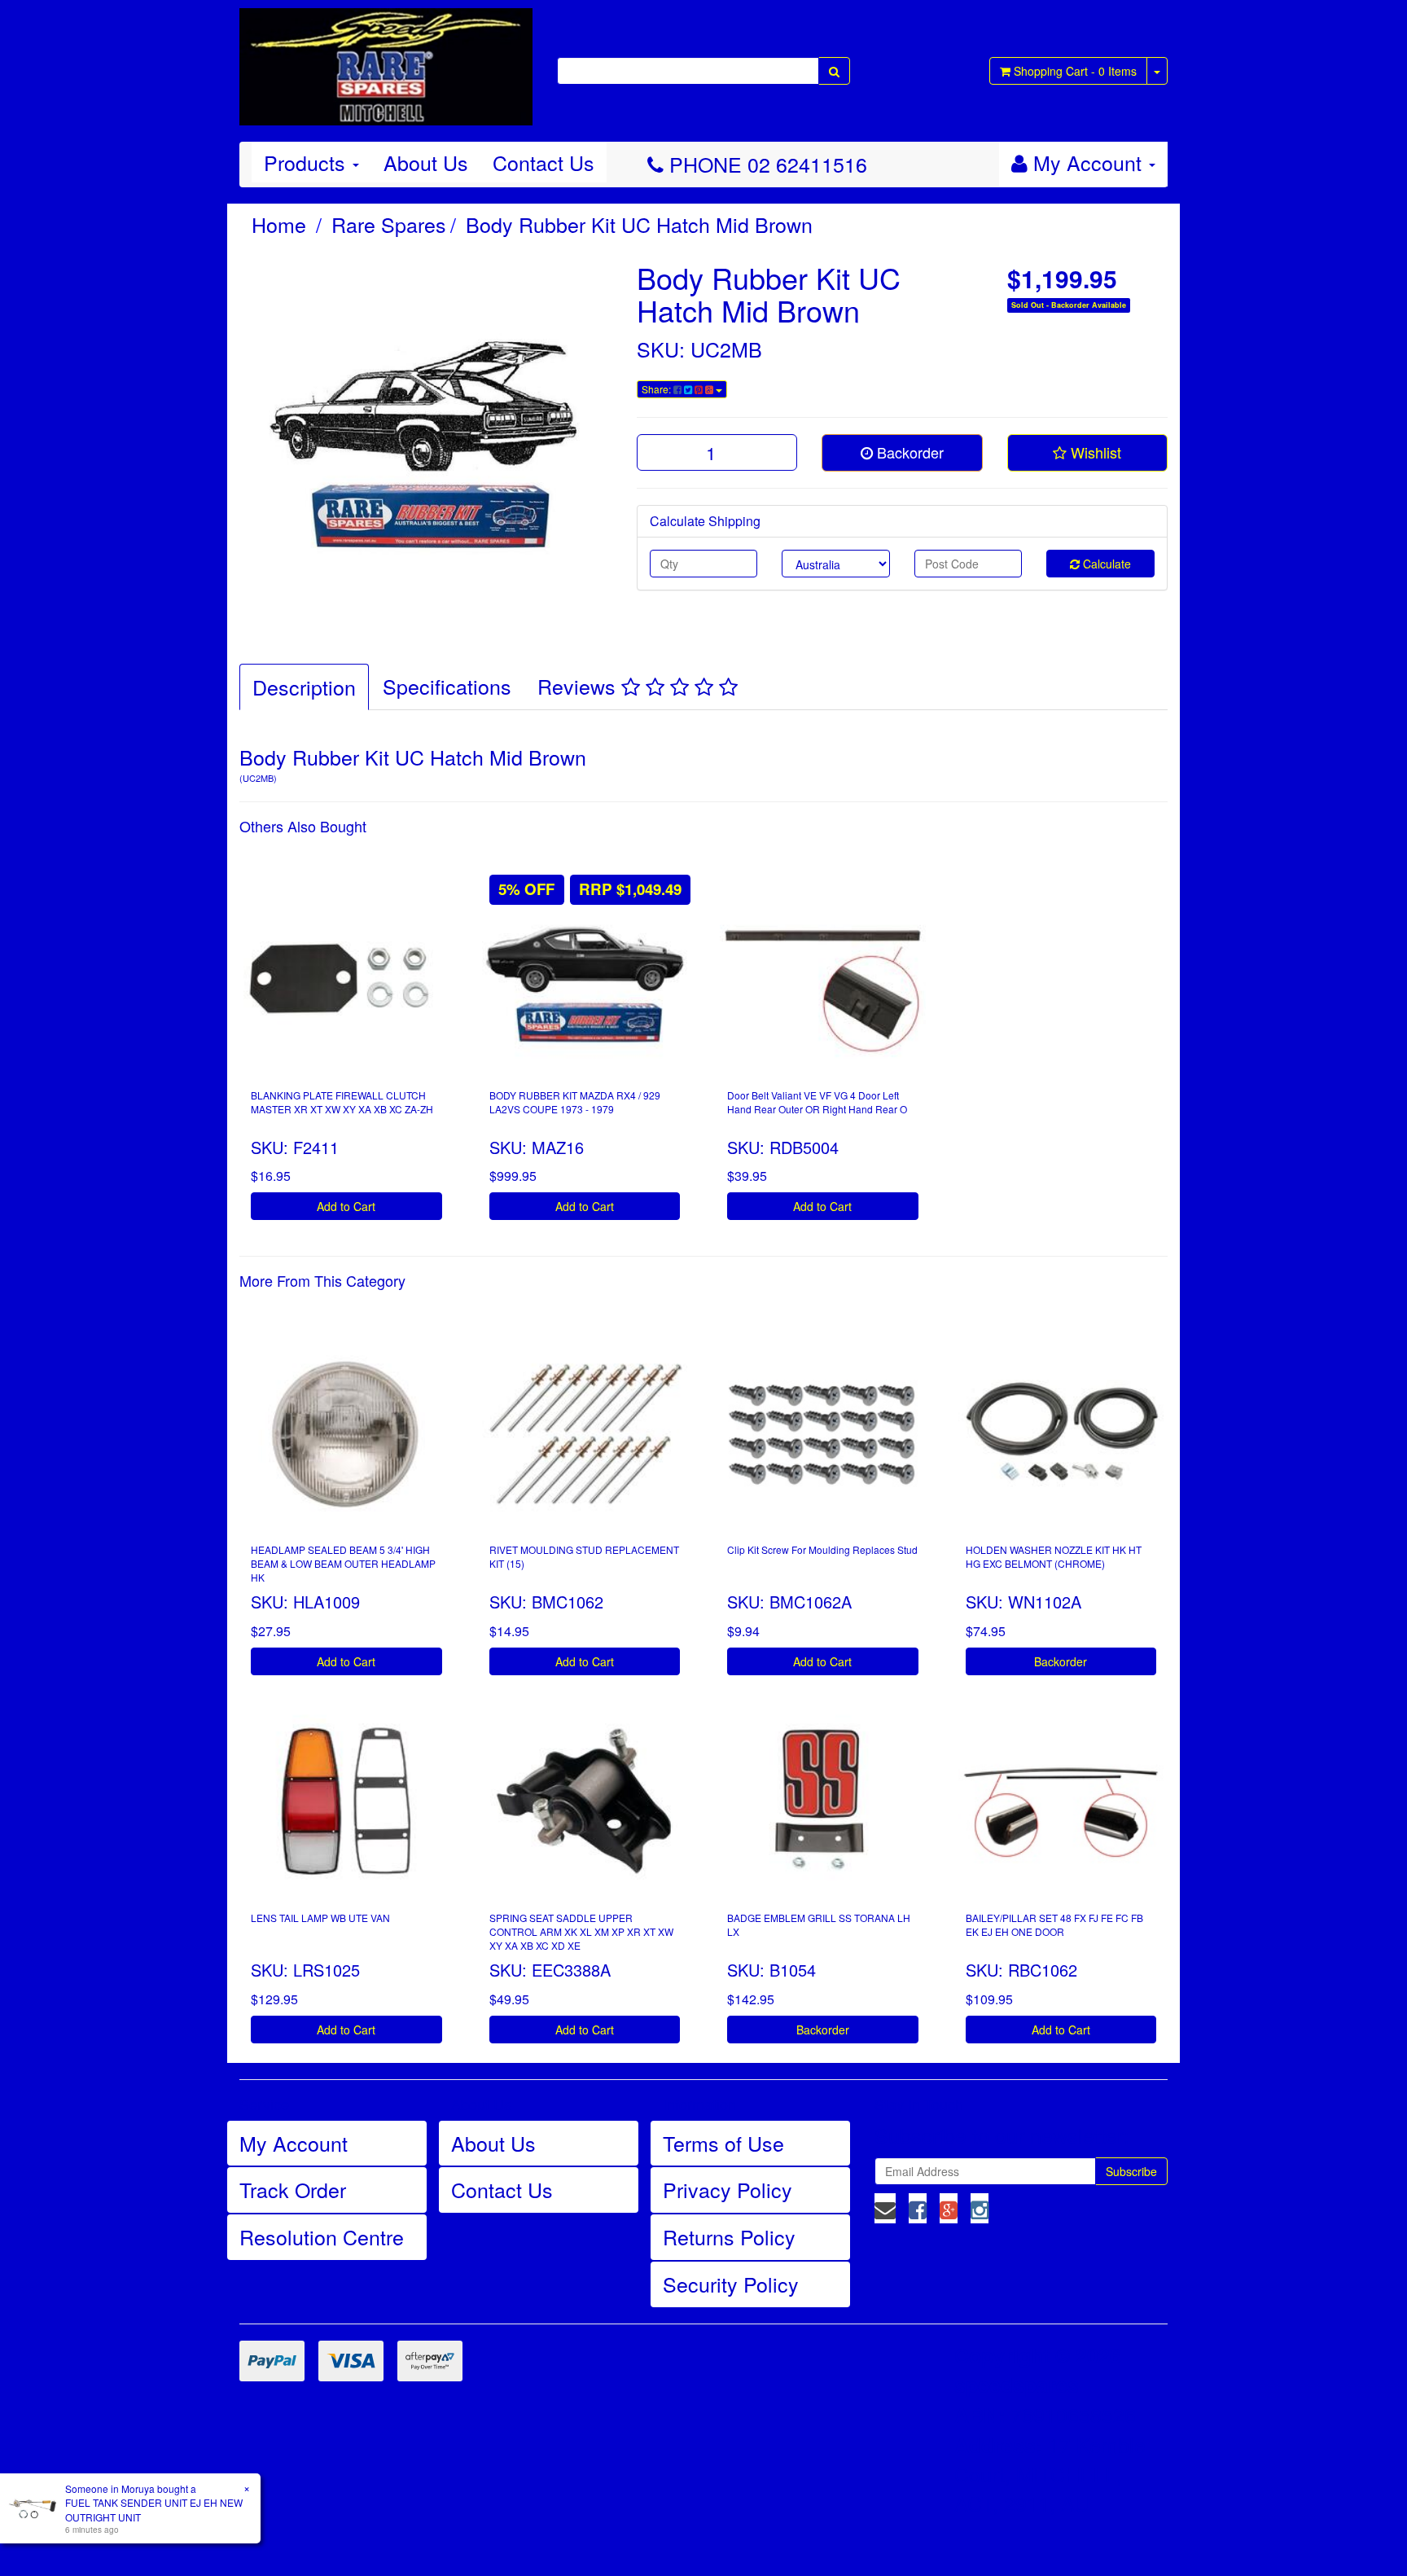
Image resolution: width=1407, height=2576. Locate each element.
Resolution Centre (322, 2236)
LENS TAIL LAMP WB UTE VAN (320, 1918)
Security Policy (731, 2284)
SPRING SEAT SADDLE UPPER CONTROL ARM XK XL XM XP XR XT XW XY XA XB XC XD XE (581, 1931)
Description (304, 687)
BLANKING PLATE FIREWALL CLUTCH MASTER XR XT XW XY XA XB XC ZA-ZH (342, 1102)
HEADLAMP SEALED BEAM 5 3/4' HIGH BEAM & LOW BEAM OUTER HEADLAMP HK (343, 1563)
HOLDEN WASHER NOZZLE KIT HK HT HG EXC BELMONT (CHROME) (1054, 1556)
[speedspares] (386, 59)
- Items (1075, 71)
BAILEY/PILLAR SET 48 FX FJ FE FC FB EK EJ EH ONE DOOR (1054, 1924)
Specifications (447, 686)
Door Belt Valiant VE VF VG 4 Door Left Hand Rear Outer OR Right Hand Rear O (817, 1102)
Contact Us (544, 162)
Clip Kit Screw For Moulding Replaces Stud (822, 1549)
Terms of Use (723, 2143)
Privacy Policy (728, 2189)
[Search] (834, 71)
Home (279, 224)
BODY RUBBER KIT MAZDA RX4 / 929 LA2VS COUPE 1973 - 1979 (575, 1102)
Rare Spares (389, 224)
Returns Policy (729, 2236)
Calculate (1105, 564)
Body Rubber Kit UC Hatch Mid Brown (639, 224)
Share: (657, 389)
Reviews (579, 686)
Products (307, 162)
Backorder (908, 452)
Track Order (293, 2189)
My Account (294, 2143)
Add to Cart (346, 1206)
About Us (426, 162)
